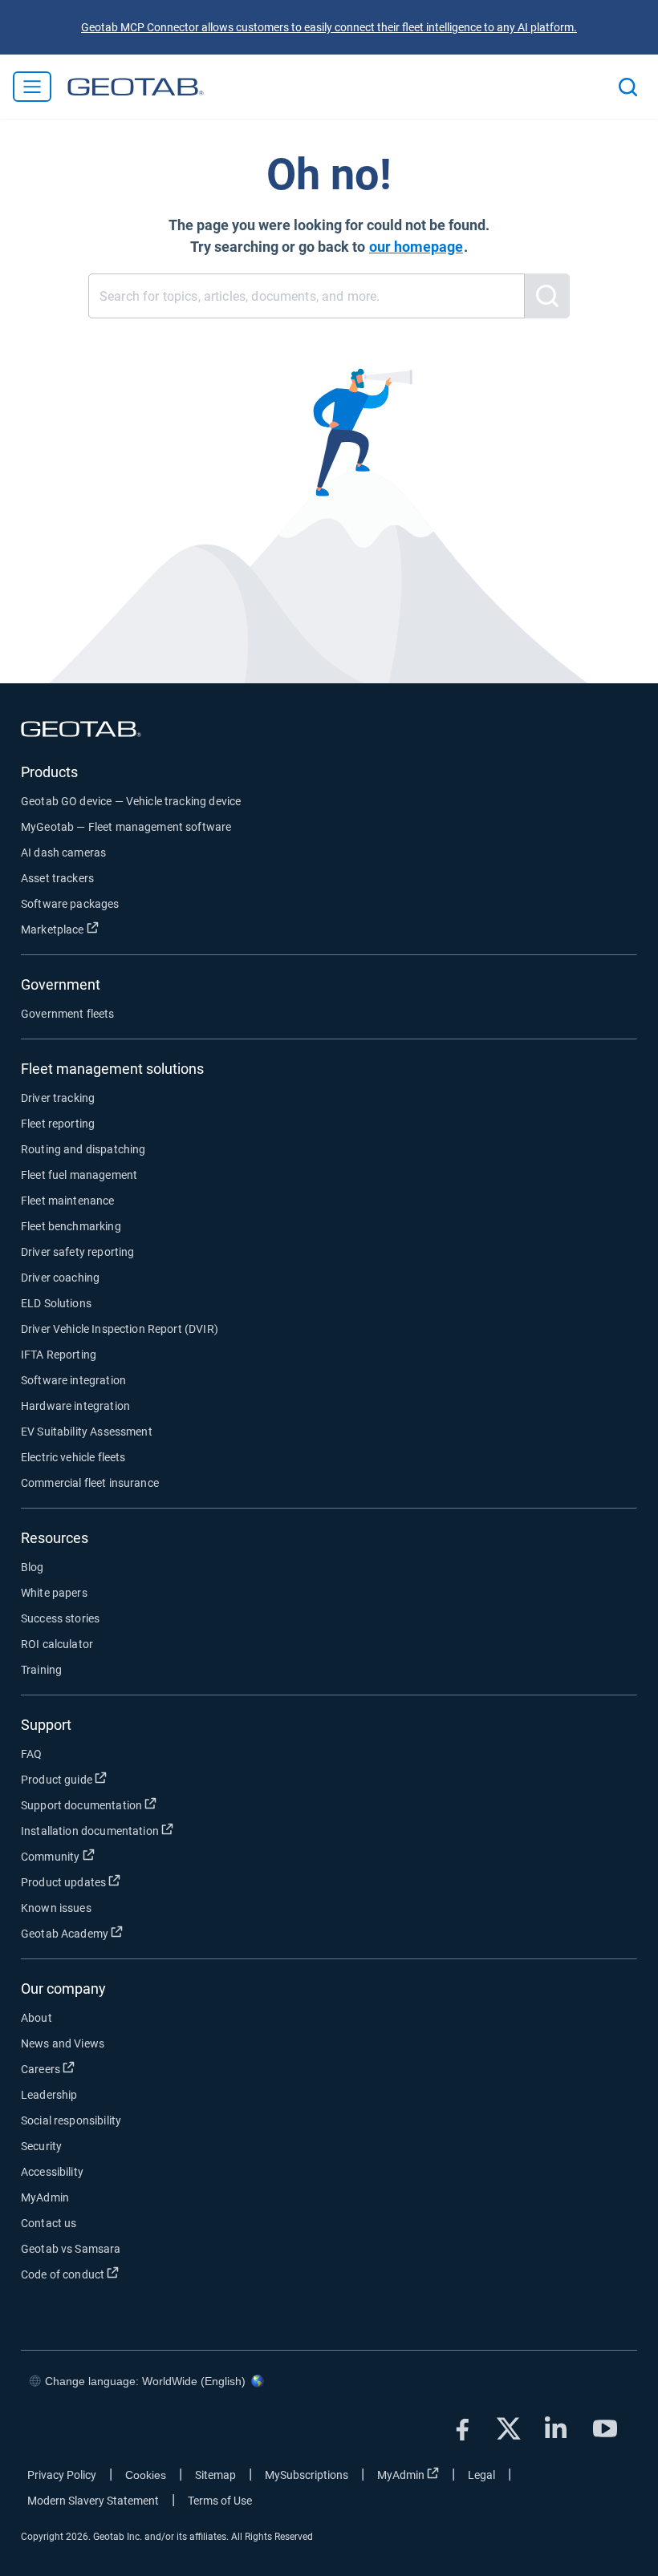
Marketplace (112, 929)
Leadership (49, 2095)
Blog (32, 1567)
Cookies (146, 2475)
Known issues (56, 1908)
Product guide (116, 1779)
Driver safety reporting (77, 1252)
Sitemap (215, 2475)
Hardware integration (75, 1406)
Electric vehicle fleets (73, 1457)
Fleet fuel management (79, 1175)
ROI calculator (57, 1644)
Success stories (60, 1618)
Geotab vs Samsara (71, 2249)
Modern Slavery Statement (93, 2501)
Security (41, 2146)
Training (41, 1670)
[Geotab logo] (136, 87)
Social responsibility (71, 2120)
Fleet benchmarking (71, 1226)
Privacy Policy (62, 2475)
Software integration (73, 1380)
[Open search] (628, 87)
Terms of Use (220, 2501)
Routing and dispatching (83, 1149)
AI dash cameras (63, 853)
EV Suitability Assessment (87, 1432)
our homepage (416, 247)
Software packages (70, 904)
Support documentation (141, 1805)
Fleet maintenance (68, 1201)
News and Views (63, 2043)
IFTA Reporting (59, 1355)
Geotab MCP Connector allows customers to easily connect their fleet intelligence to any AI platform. (329, 27)
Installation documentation (149, 1831)
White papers (54, 1593)
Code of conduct (122, 2274)
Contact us (49, 2223)
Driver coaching (60, 1278)
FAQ (31, 1754)
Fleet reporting (58, 1124)
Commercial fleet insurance (90, 1483)
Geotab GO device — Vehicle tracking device (131, 801)
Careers (100, 2069)
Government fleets (68, 1014)
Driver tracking (58, 1098)
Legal (481, 2475)
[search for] (547, 296)
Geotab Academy (124, 1933)
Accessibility (52, 2172)
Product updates (123, 1882)
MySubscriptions (307, 2475)
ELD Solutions (56, 1303)
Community (110, 1856)
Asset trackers (57, 878)
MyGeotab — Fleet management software (126, 827)
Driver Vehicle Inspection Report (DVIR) (120, 1329)
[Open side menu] (32, 87)
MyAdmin (45, 2197)
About (37, 2018)
